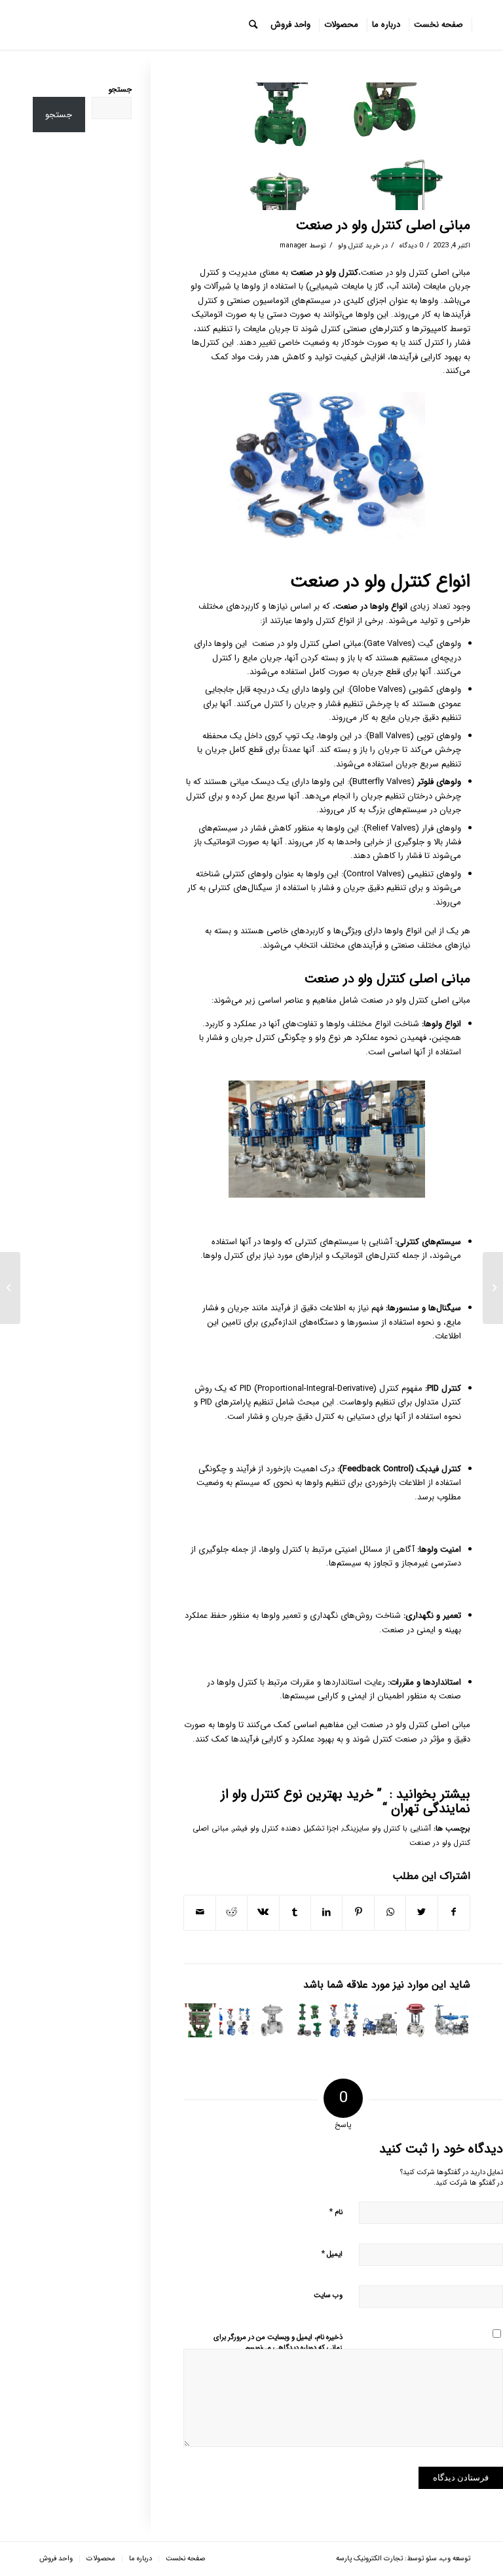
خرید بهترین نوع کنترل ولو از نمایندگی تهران (345, 1801)
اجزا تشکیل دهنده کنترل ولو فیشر (286, 1829)
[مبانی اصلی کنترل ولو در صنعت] (380, 2020)
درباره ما (140, 2559)
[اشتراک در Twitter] (421, 1912)
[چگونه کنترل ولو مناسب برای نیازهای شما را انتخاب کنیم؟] (451, 2020)
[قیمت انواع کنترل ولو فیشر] (308, 2020)
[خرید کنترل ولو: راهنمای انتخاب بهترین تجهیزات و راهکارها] (344, 2020)
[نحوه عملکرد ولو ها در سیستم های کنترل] (272, 2020)
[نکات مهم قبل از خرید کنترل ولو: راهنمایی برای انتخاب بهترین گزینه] (200, 2020)
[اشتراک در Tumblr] (295, 1912)
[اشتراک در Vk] (263, 1912)
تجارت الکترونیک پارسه (369, 2559)
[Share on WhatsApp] (390, 1912)
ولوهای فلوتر (439, 782)
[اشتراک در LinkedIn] (326, 1912)
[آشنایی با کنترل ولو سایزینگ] (416, 2020)
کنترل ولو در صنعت (325, 273)
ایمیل (332, 2254)
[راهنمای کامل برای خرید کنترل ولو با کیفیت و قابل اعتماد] (236, 2020)
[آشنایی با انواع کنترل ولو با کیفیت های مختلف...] (493, 1288)
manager (293, 245)
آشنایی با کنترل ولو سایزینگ (387, 1829)
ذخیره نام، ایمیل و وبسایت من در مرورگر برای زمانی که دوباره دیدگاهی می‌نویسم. (278, 2343)
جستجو (120, 90)
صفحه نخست (185, 2559)
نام (336, 2212)
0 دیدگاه (410, 245)
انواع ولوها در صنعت (373, 606)
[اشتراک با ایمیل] (200, 1912)
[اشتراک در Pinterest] (358, 1912)
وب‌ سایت (328, 2296)
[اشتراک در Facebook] (454, 1912)
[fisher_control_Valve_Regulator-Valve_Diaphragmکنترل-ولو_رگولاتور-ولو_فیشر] (327, 146)
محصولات (101, 2559)
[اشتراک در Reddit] (232, 1912)
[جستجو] (253, 25)
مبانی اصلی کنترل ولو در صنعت (383, 225)
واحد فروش (56, 2559)
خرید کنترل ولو (359, 245)
